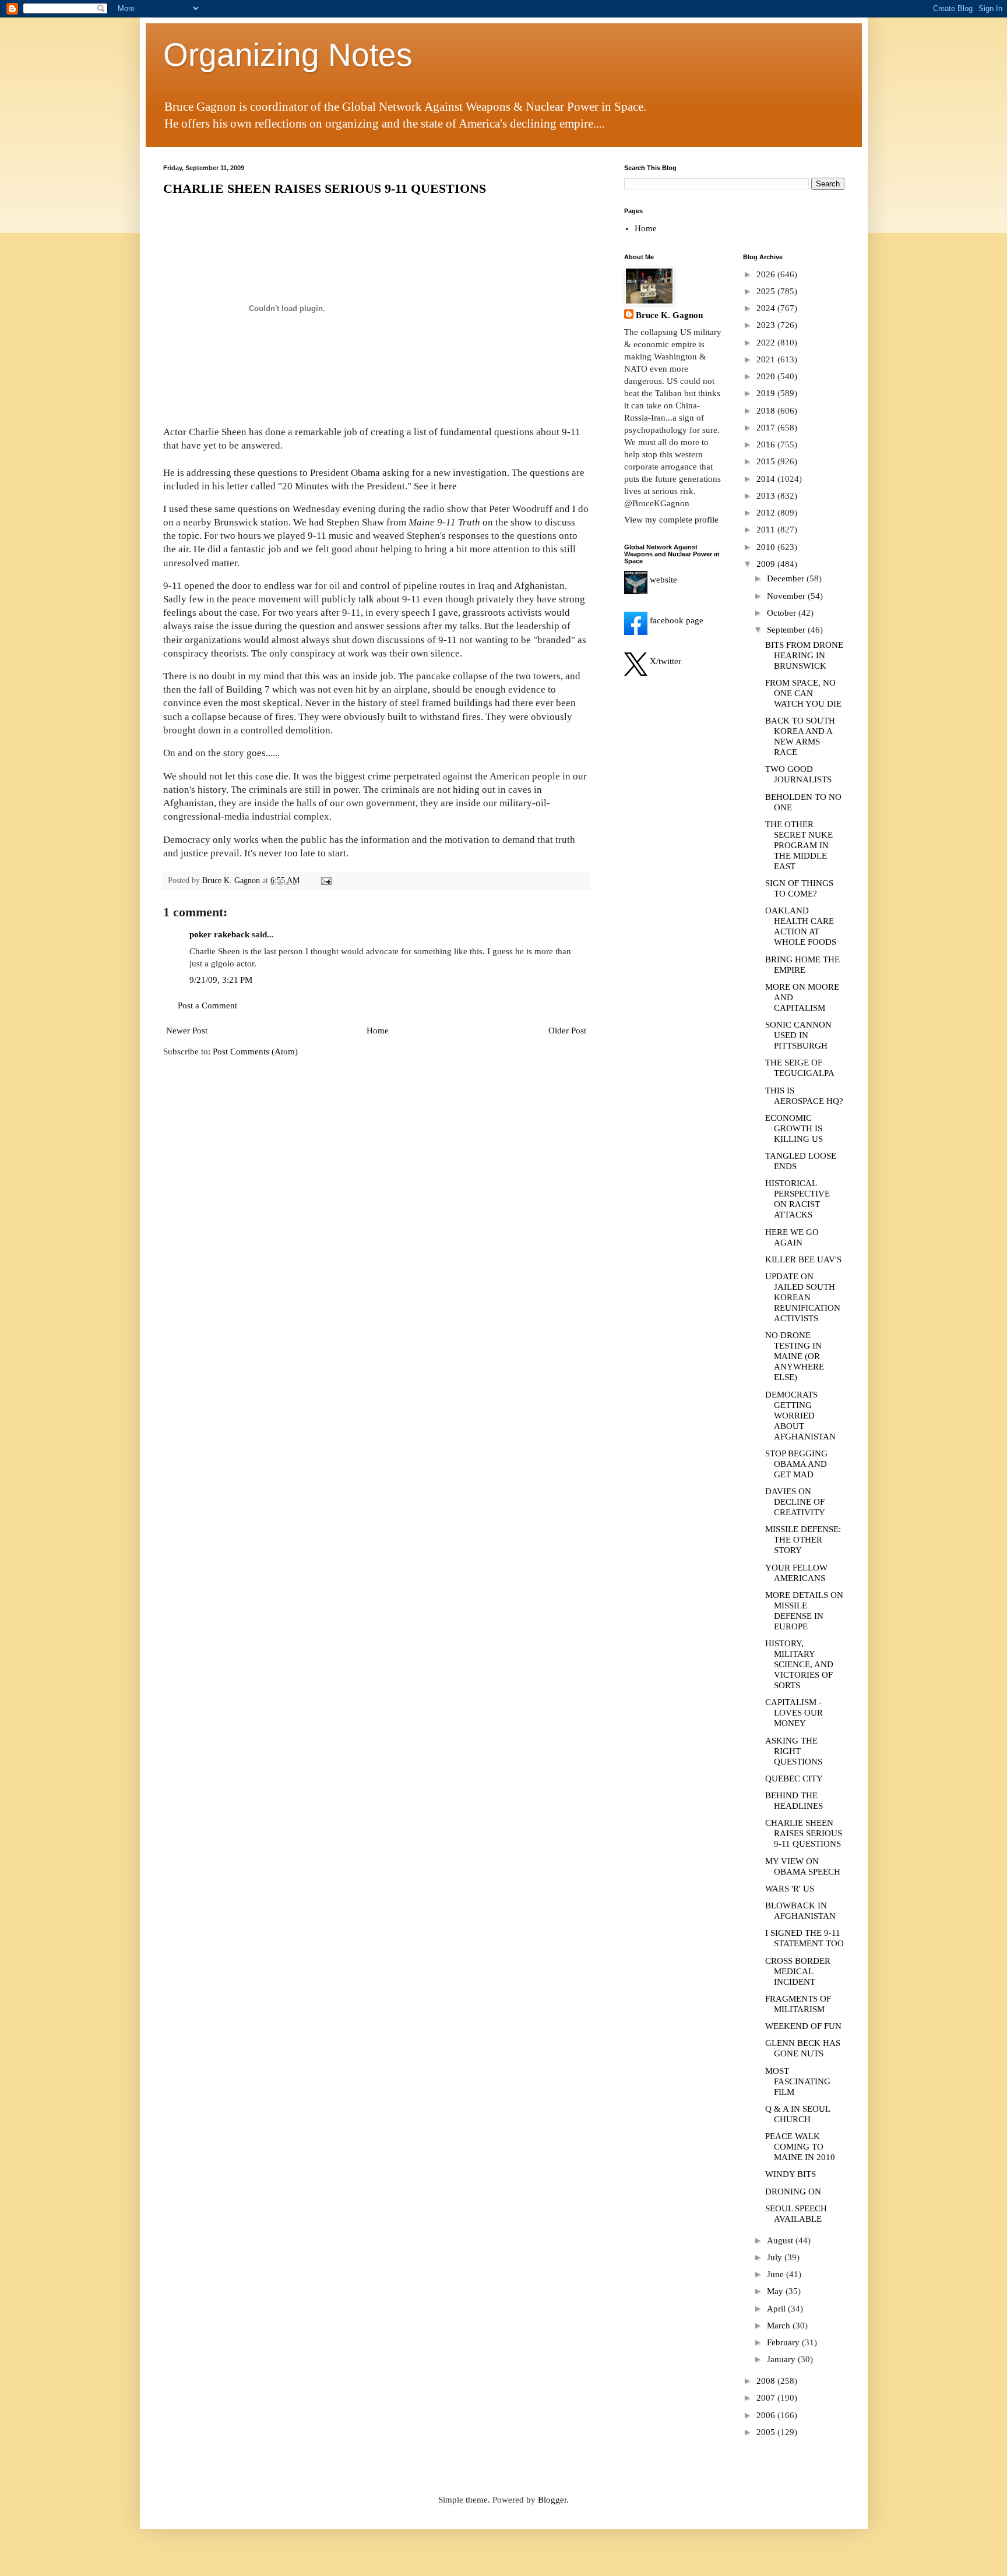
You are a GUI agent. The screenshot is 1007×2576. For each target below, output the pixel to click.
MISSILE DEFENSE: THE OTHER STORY (803, 1540)
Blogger (552, 2500)
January (782, 2359)
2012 (767, 513)
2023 (767, 325)
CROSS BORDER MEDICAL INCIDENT (798, 1971)
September (787, 630)
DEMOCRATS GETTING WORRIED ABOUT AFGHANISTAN (800, 1416)
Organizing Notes (288, 55)
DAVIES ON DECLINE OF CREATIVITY (795, 1502)
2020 (767, 376)
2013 (767, 496)
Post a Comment (207, 1005)
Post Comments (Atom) (255, 1051)
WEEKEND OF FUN (803, 2026)
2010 (767, 547)
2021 (767, 359)
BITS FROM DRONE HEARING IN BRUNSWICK (804, 655)
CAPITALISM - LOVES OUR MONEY (794, 1713)
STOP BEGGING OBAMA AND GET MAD (796, 1464)
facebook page (675, 620)
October (783, 613)
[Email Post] (326, 881)
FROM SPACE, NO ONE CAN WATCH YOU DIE (803, 693)
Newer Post (187, 1031)
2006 (767, 2415)
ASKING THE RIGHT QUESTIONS (794, 1751)
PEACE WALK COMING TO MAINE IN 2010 (800, 2147)
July (776, 2257)
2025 (767, 291)
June (777, 2274)
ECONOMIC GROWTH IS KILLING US (794, 1128)
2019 (767, 393)
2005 (767, 2432)
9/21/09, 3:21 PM (221, 980)
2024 (767, 308)
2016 (767, 444)
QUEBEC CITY (794, 1779)
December (787, 578)
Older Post (567, 1031)
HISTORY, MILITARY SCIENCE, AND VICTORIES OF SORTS (799, 1664)
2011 (767, 530)
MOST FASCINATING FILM (798, 2081)
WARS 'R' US (790, 1889)
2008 (767, 2381)
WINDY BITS (791, 2174)
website (662, 580)
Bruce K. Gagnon (669, 315)
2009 (767, 564)
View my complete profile (671, 520)
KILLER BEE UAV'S (803, 1259)
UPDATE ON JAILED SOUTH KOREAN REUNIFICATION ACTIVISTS (803, 1297)
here (448, 486)
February (784, 2342)
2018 (767, 411)
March (780, 2326)
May (776, 2291)
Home (378, 1031)
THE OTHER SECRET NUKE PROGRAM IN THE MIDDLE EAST (799, 845)
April (777, 2309)
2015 (767, 461)
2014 (767, 479)
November (787, 596)
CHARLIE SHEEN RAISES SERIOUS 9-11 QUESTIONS (325, 188)
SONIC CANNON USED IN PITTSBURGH (798, 1035)
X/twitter (664, 661)
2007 (767, 2398)
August (781, 2240)
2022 (767, 343)
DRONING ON (793, 2192)
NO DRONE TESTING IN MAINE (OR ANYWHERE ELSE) (795, 1356)
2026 (767, 274)
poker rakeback (219, 934)
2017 (767, 428)
